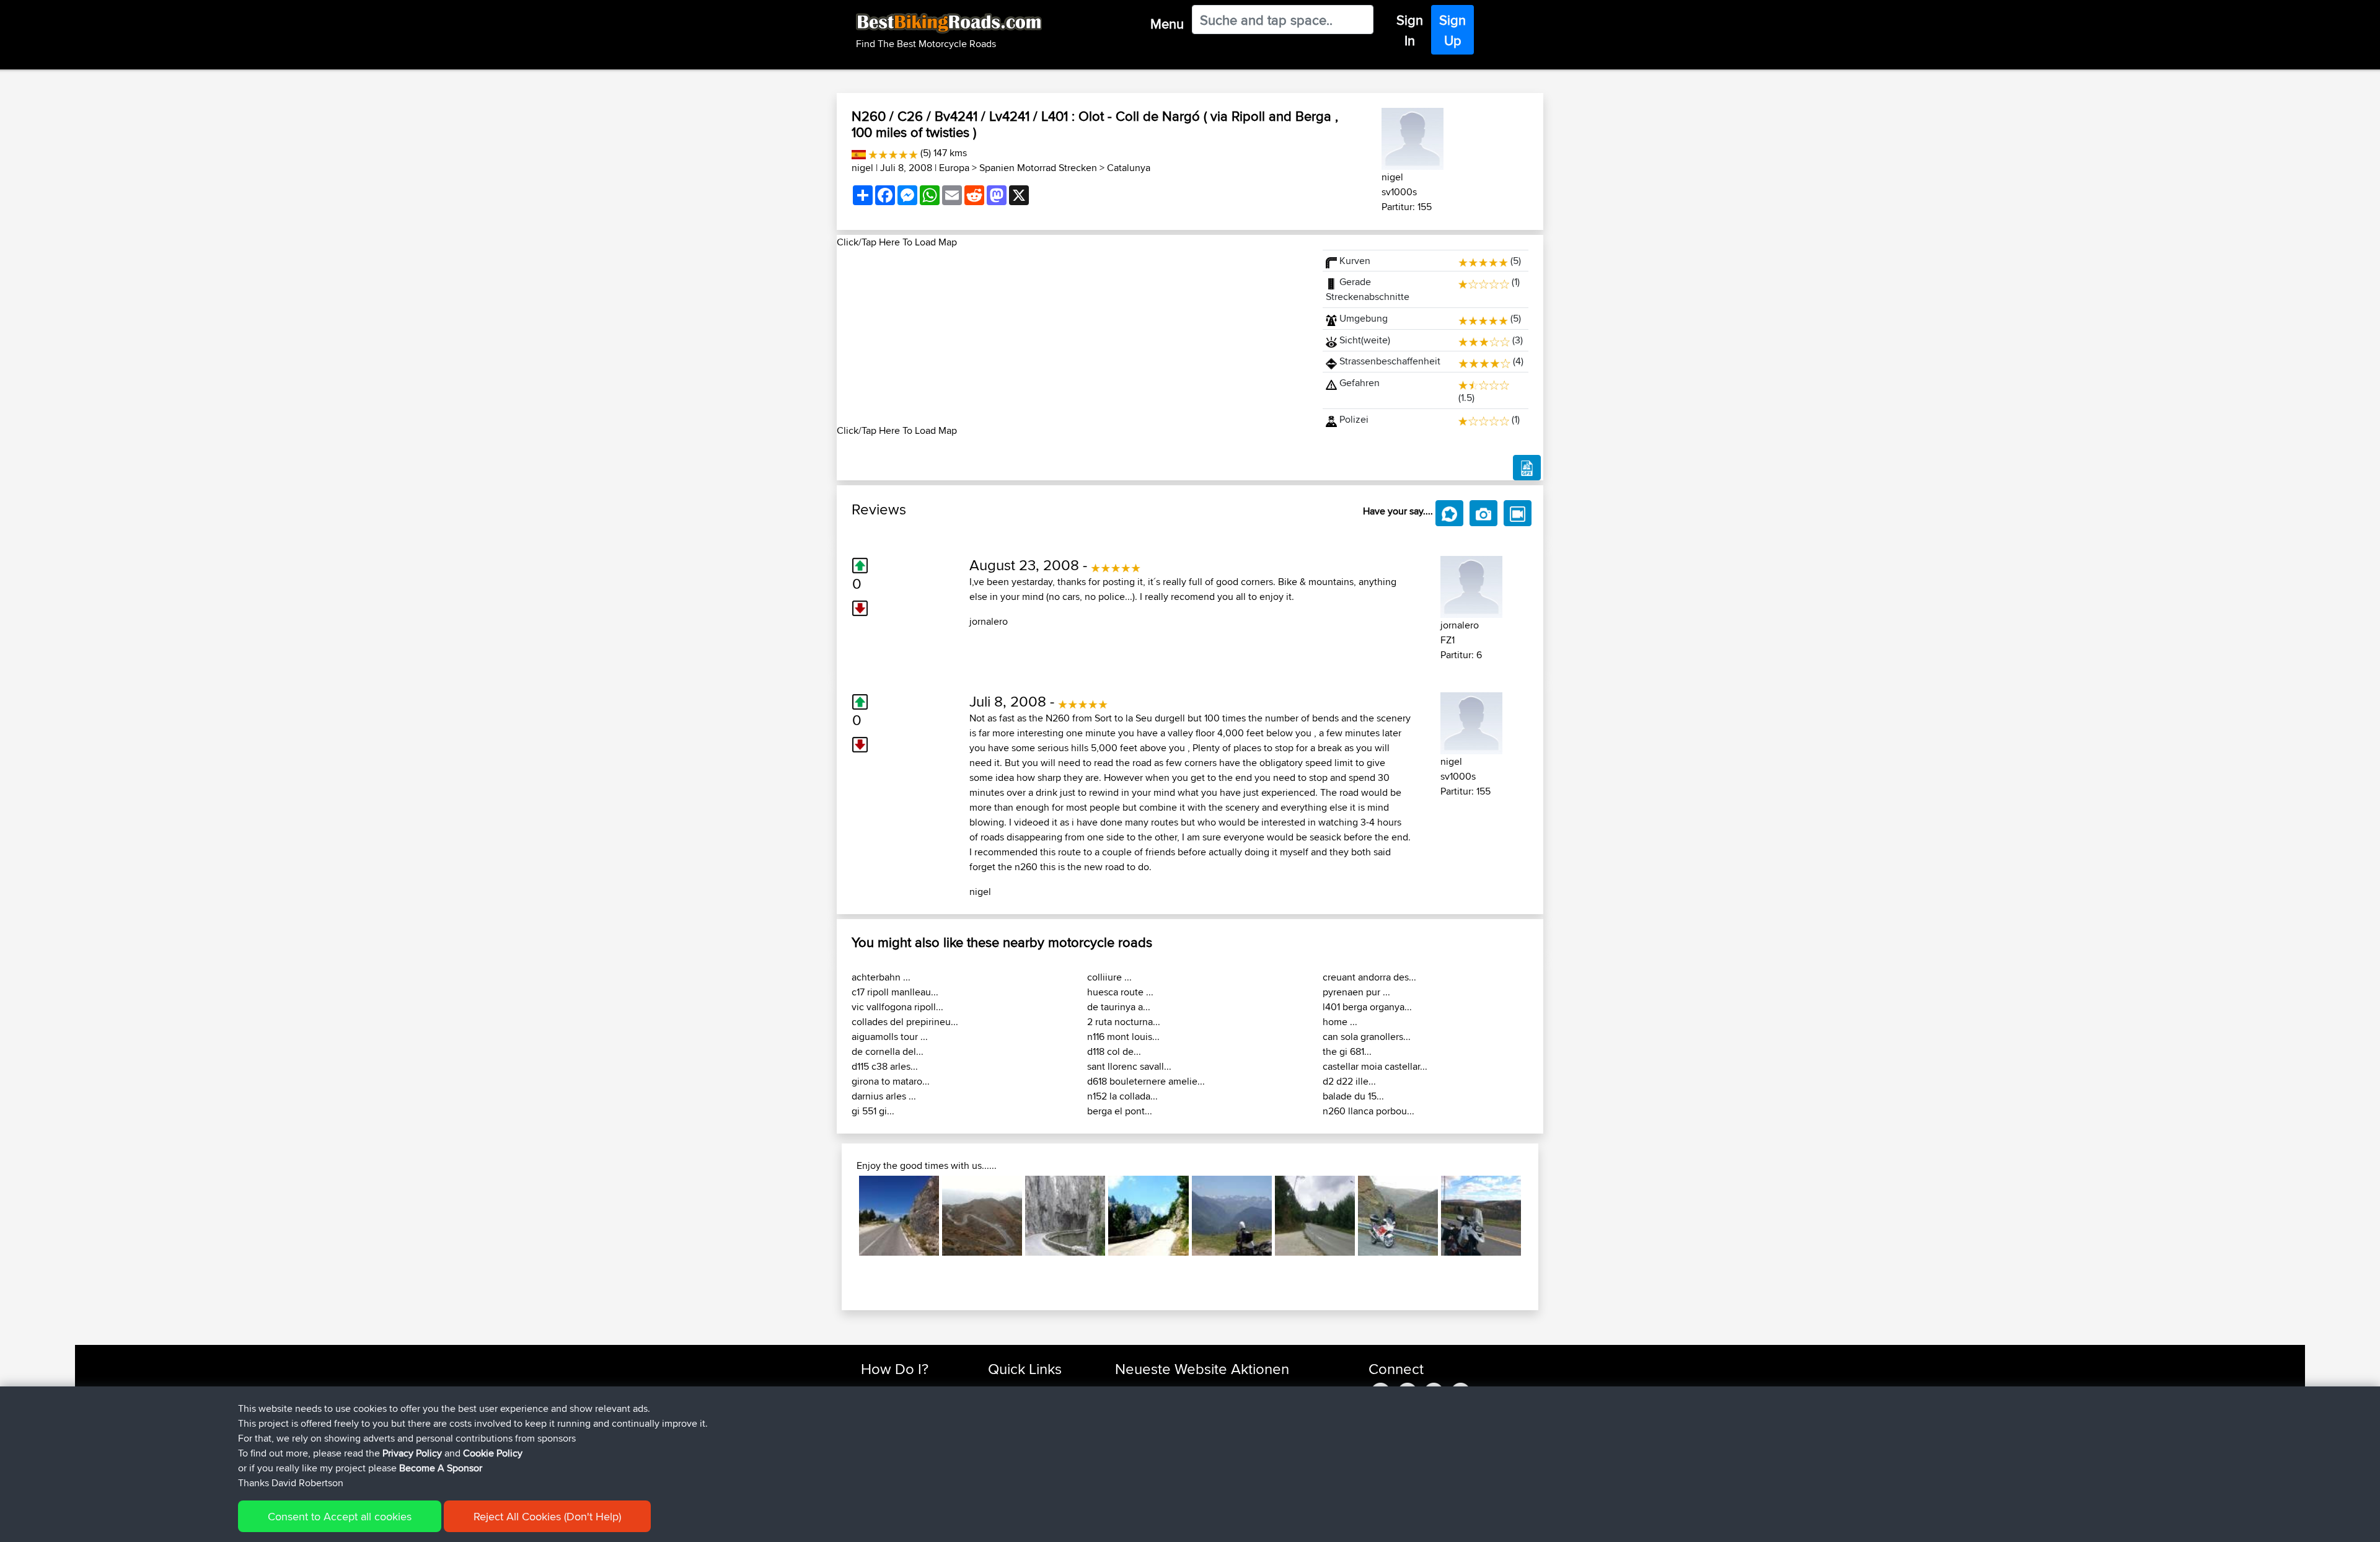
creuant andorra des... (1369, 977)
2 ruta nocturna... (1124, 1022)
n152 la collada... (1122, 1096)
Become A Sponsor (441, 1468)
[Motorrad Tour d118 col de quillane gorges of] (1065, 1216)
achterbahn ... (881, 977)
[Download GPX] (1527, 468)
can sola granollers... (1367, 1037)
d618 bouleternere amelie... (1146, 1081)
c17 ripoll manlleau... (895, 992)
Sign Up (1452, 30)
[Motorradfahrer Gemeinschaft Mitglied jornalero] (1471, 585)
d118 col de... (1114, 1051)
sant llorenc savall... (1129, 1066)
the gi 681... (1347, 1051)
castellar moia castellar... (1375, 1066)
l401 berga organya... (1367, 1007)
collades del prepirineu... (905, 1022)
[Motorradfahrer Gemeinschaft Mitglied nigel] (1413, 137)
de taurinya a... (1119, 1007)
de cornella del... (888, 1051)
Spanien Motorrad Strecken (1038, 168)
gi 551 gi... (873, 1111)
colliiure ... (1109, 977)
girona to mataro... (891, 1081)
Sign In (1410, 30)
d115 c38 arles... (885, 1066)
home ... (1340, 1022)
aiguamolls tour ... (890, 1037)
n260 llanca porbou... (1368, 1111)
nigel (862, 168)
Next (1540, 1216)
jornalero (989, 621)
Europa (954, 168)
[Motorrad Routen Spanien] (859, 153)
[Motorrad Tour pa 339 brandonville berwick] (1481, 1216)
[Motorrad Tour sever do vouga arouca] (1315, 1216)
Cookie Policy (493, 1453)
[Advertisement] (1072, 337)
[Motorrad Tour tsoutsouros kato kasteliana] (982, 1216)
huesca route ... (1120, 992)
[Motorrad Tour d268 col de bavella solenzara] (1148, 1216)
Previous (840, 1216)
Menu (1167, 24)
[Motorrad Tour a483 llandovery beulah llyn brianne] (1398, 1216)
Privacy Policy (412, 1453)
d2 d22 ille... (1349, 1081)
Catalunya (1129, 168)
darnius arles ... (884, 1096)
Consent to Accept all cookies (340, 1516)
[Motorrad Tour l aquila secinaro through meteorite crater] (899, 1216)
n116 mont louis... (1123, 1037)
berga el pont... (1120, 1111)
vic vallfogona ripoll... (897, 1007)
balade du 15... (1353, 1096)
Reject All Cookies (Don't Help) (547, 1516)
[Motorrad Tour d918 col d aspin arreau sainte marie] (1232, 1216)
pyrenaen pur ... (1356, 992)
